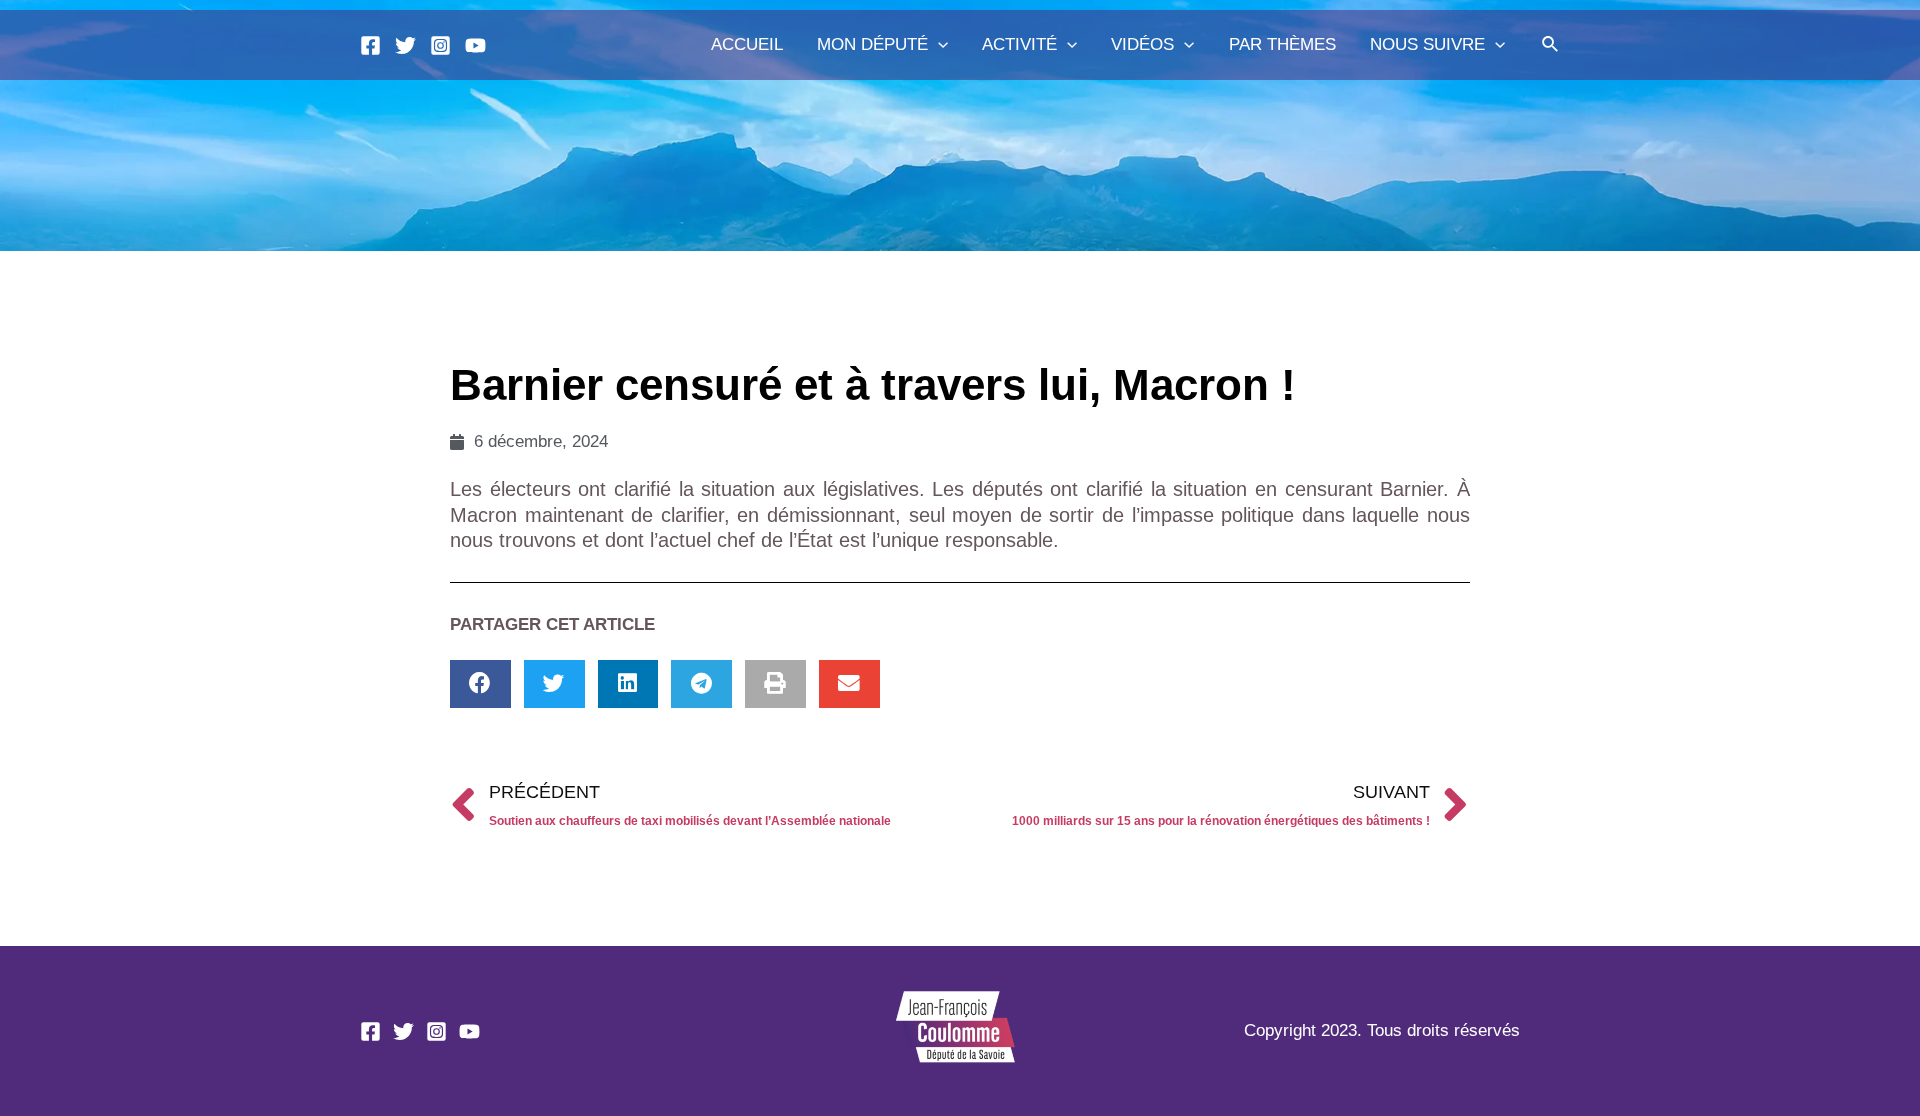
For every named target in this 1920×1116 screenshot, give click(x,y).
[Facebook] (370, 45)
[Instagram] (440, 45)
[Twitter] (405, 45)
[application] (938, 45)
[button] (480, 684)
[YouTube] (475, 45)
